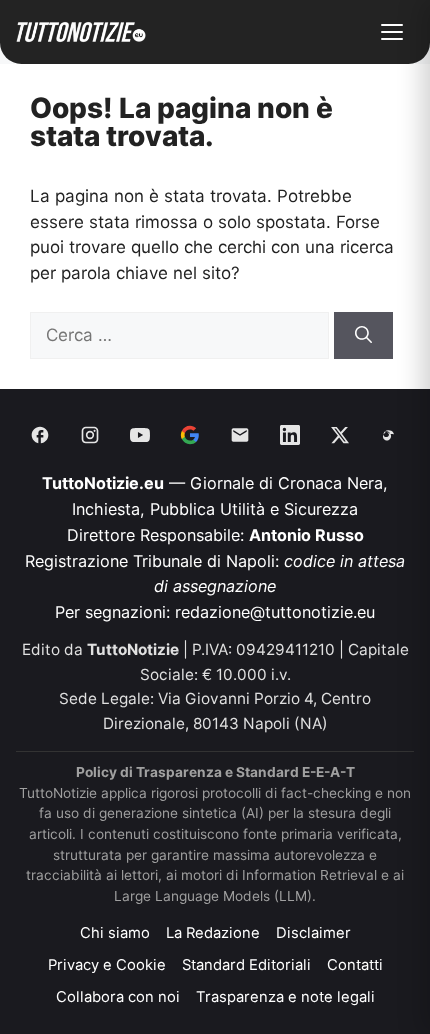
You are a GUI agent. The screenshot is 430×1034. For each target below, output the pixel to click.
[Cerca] (363, 336)
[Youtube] (140, 435)
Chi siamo (115, 933)
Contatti (355, 965)
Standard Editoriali (246, 965)
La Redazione (213, 933)
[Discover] (190, 435)
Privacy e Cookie (107, 965)
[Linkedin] (290, 435)
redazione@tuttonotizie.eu (275, 612)
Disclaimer (313, 933)
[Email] (240, 435)
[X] (340, 435)
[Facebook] (40, 435)
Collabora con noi (118, 997)
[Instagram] (90, 435)
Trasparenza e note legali (285, 997)
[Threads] (390, 435)
